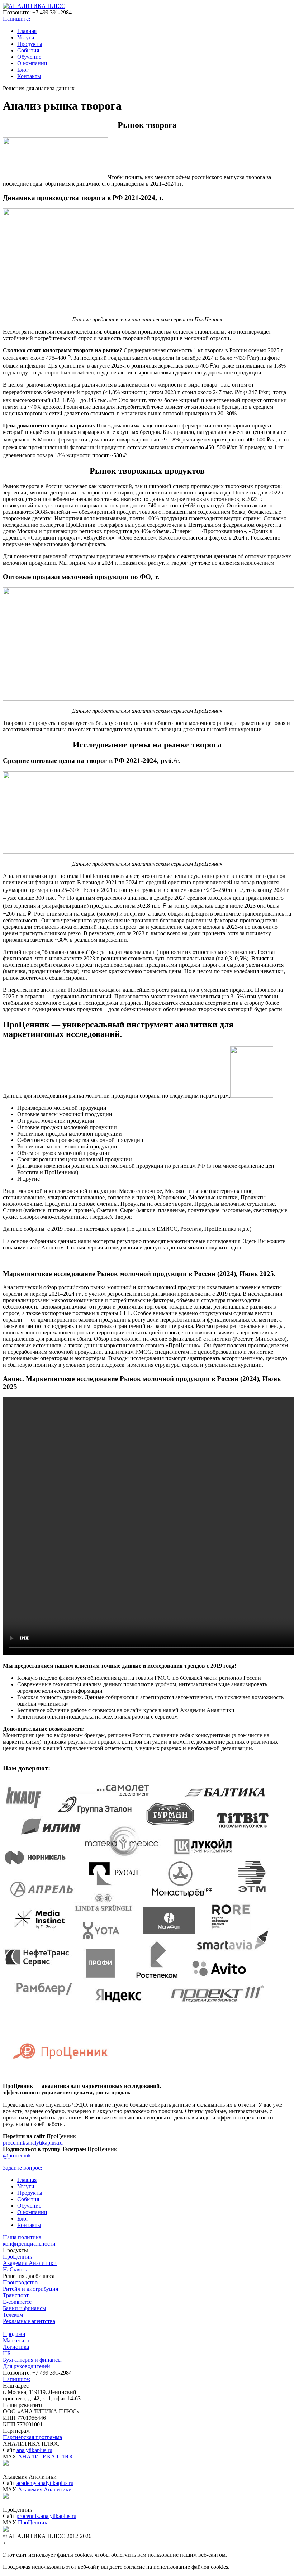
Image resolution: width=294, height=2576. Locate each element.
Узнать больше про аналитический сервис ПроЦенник (147, 1755)
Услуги (26, 37)
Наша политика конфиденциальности (29, 2240)
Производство (20, 2282)
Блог (23, 70)
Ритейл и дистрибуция (30, 2289)
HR (7, 2353)
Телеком (13, 2315)
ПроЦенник (18, 2257)
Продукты (30, 44)
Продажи (14, 2334)
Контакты (29, 76)
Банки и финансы (25, 2308)
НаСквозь (15, 2269)
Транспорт (16, 2295)
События (28, 50)
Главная (27, 31)
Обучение (29, 57)
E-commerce (17, 2302)
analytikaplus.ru (34, 2450)
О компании (32, 63)
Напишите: (16, 19)
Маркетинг (16, 2340)
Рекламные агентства (29, 2321)
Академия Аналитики (30, 2263)
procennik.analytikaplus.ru (33, 2143)
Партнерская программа (32, 2437)
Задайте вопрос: (22, 2168)
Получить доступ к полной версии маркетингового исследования (147, 1260)
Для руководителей (27, 2366)
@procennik (17, 2156)
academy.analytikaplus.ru (45, 2483)
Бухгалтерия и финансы (32, 2360)
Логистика (16, 2347)
